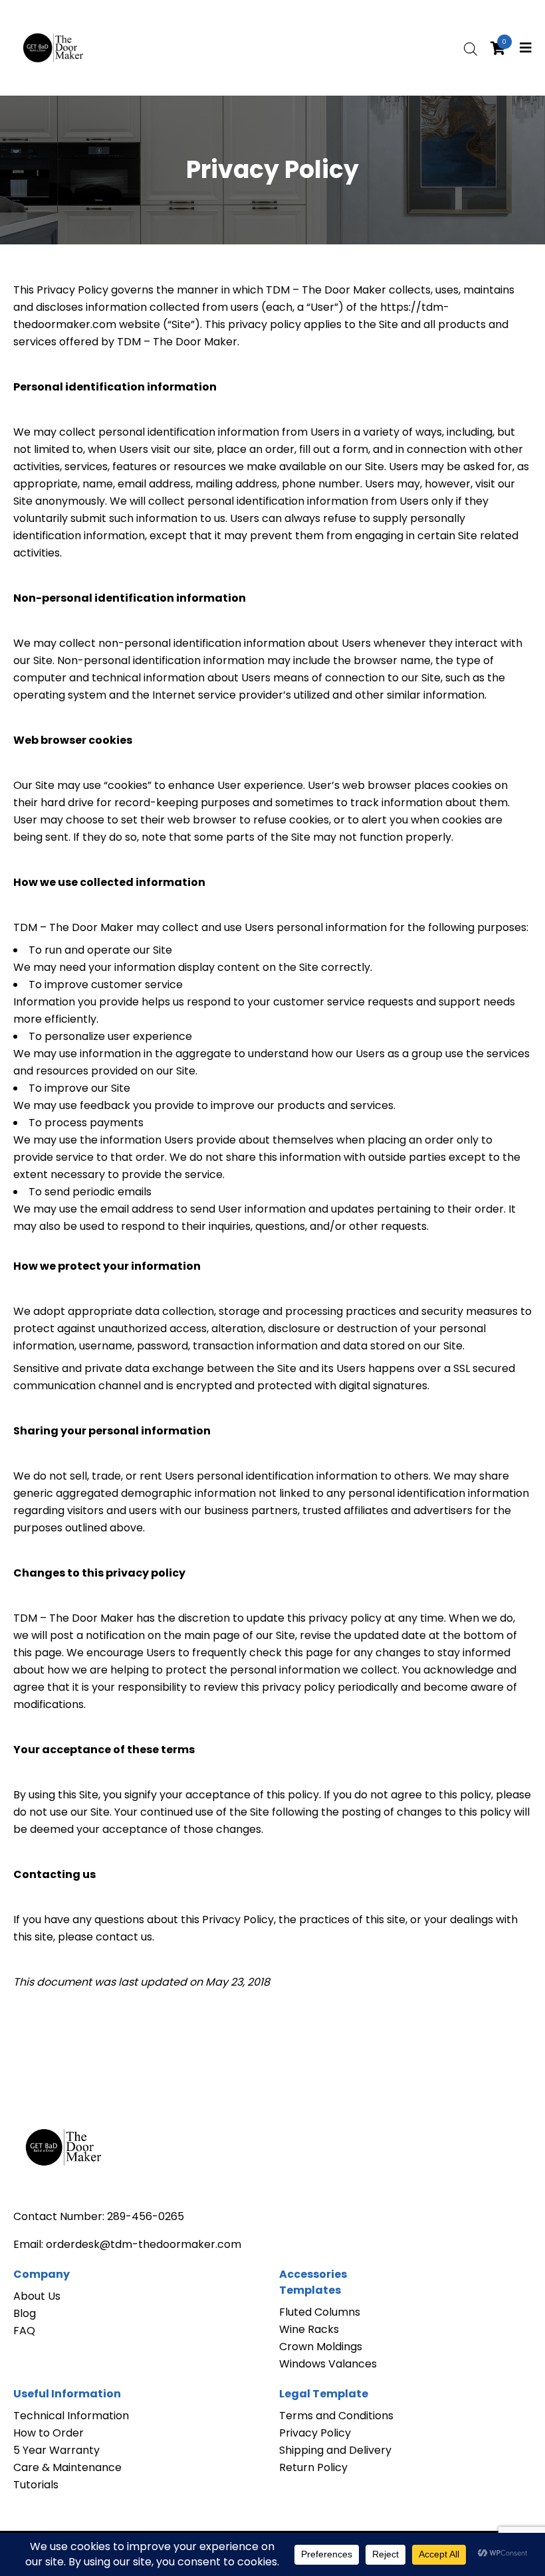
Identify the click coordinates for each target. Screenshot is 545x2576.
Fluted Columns (320, 2312)
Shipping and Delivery (335, 2450)
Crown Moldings (321, 2347)
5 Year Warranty (56, 2450)
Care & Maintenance (67, 2467)
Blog (25, 2313)
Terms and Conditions (336, 2416)
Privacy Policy (315, 2433)
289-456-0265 (146, 2216)
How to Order (49, 2433)
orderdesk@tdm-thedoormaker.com (144, 2244)
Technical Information (71, 2416)
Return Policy (313, 2467)
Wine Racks (309, 2329)
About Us (37, 2296)
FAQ (24, 2331)
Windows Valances (328, 2364)
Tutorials (36, 2485)
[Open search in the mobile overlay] (471, 48)
